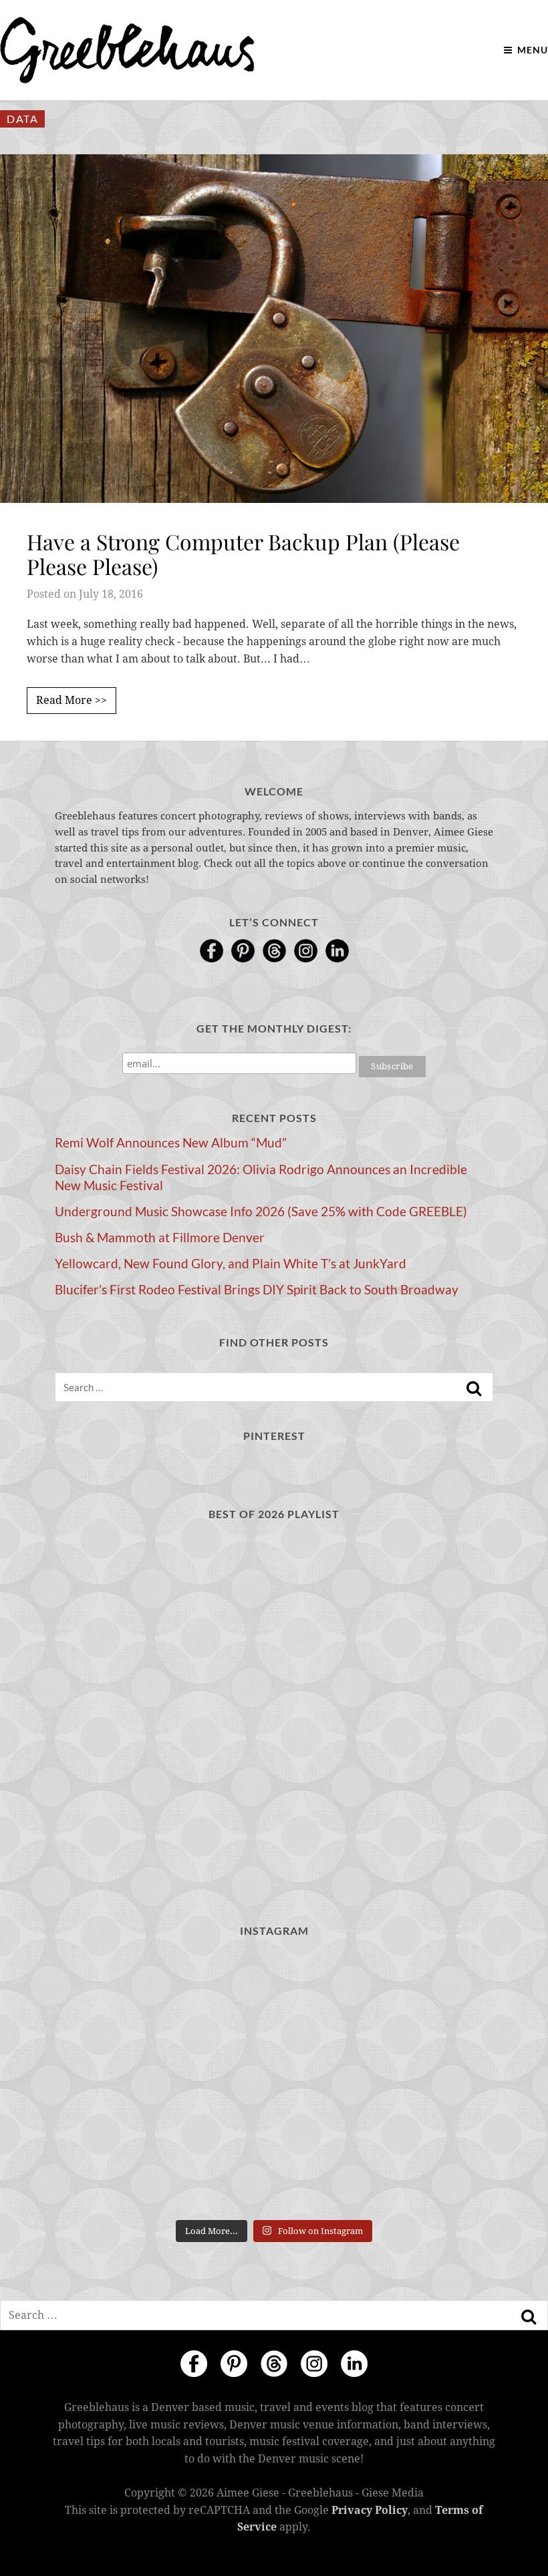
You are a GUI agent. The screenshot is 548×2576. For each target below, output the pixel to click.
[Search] (474, 1389)
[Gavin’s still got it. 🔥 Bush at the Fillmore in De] (423, 2082)
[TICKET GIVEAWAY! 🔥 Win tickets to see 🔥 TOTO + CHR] (274, 1996)
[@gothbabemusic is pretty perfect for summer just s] (125, 1996)
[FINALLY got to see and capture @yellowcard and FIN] (125, 2169)
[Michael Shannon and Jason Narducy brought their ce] (125, 2082)
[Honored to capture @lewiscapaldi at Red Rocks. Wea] (274, 2169)
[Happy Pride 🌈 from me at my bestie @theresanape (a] (423, 2169)
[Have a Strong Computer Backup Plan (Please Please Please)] (274, 329)
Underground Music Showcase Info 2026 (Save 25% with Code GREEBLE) (261, 1212)
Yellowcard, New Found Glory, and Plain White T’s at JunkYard (231, 1264)
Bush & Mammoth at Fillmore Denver (160, 1238)
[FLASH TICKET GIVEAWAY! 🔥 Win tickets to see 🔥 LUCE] (274, 2082)
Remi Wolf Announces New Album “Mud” (171, 1143)
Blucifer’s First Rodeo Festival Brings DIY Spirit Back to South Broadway (257, 1290)
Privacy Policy (370, 2510)
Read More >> (72, 700)
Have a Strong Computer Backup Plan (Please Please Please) (243, 554)
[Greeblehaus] (127, 50)
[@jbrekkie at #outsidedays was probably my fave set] (423, 1996)
